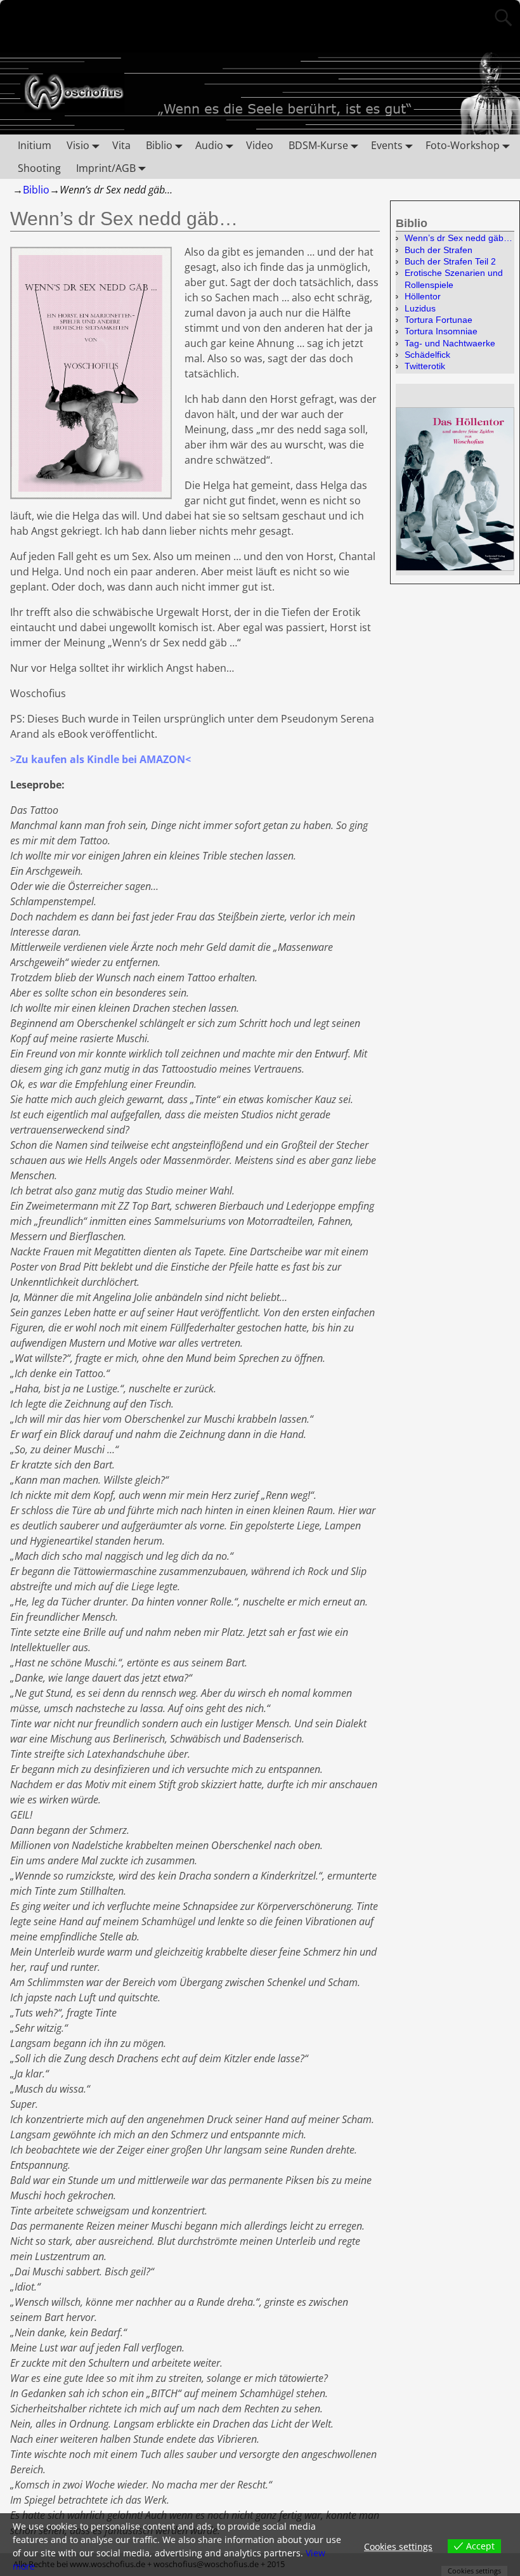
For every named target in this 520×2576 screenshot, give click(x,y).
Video (260, 145)
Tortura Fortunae (439, 320)
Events (387, 145)
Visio (78, 145)
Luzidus (420, 308)
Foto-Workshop (463, 145)
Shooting (39, 168)
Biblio (159, 145)
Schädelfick (427, 355)
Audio (209, 145)
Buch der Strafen (439, 250)
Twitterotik (425, 366)
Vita (121, 145)
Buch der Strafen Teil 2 (450, 261)
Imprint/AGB (106, 168)
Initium (35, 145)
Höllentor (423, 296)
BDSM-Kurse (318, 145)
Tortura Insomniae (441, 331)
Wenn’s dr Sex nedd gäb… (458, 238)
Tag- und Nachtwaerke (450, 343)
